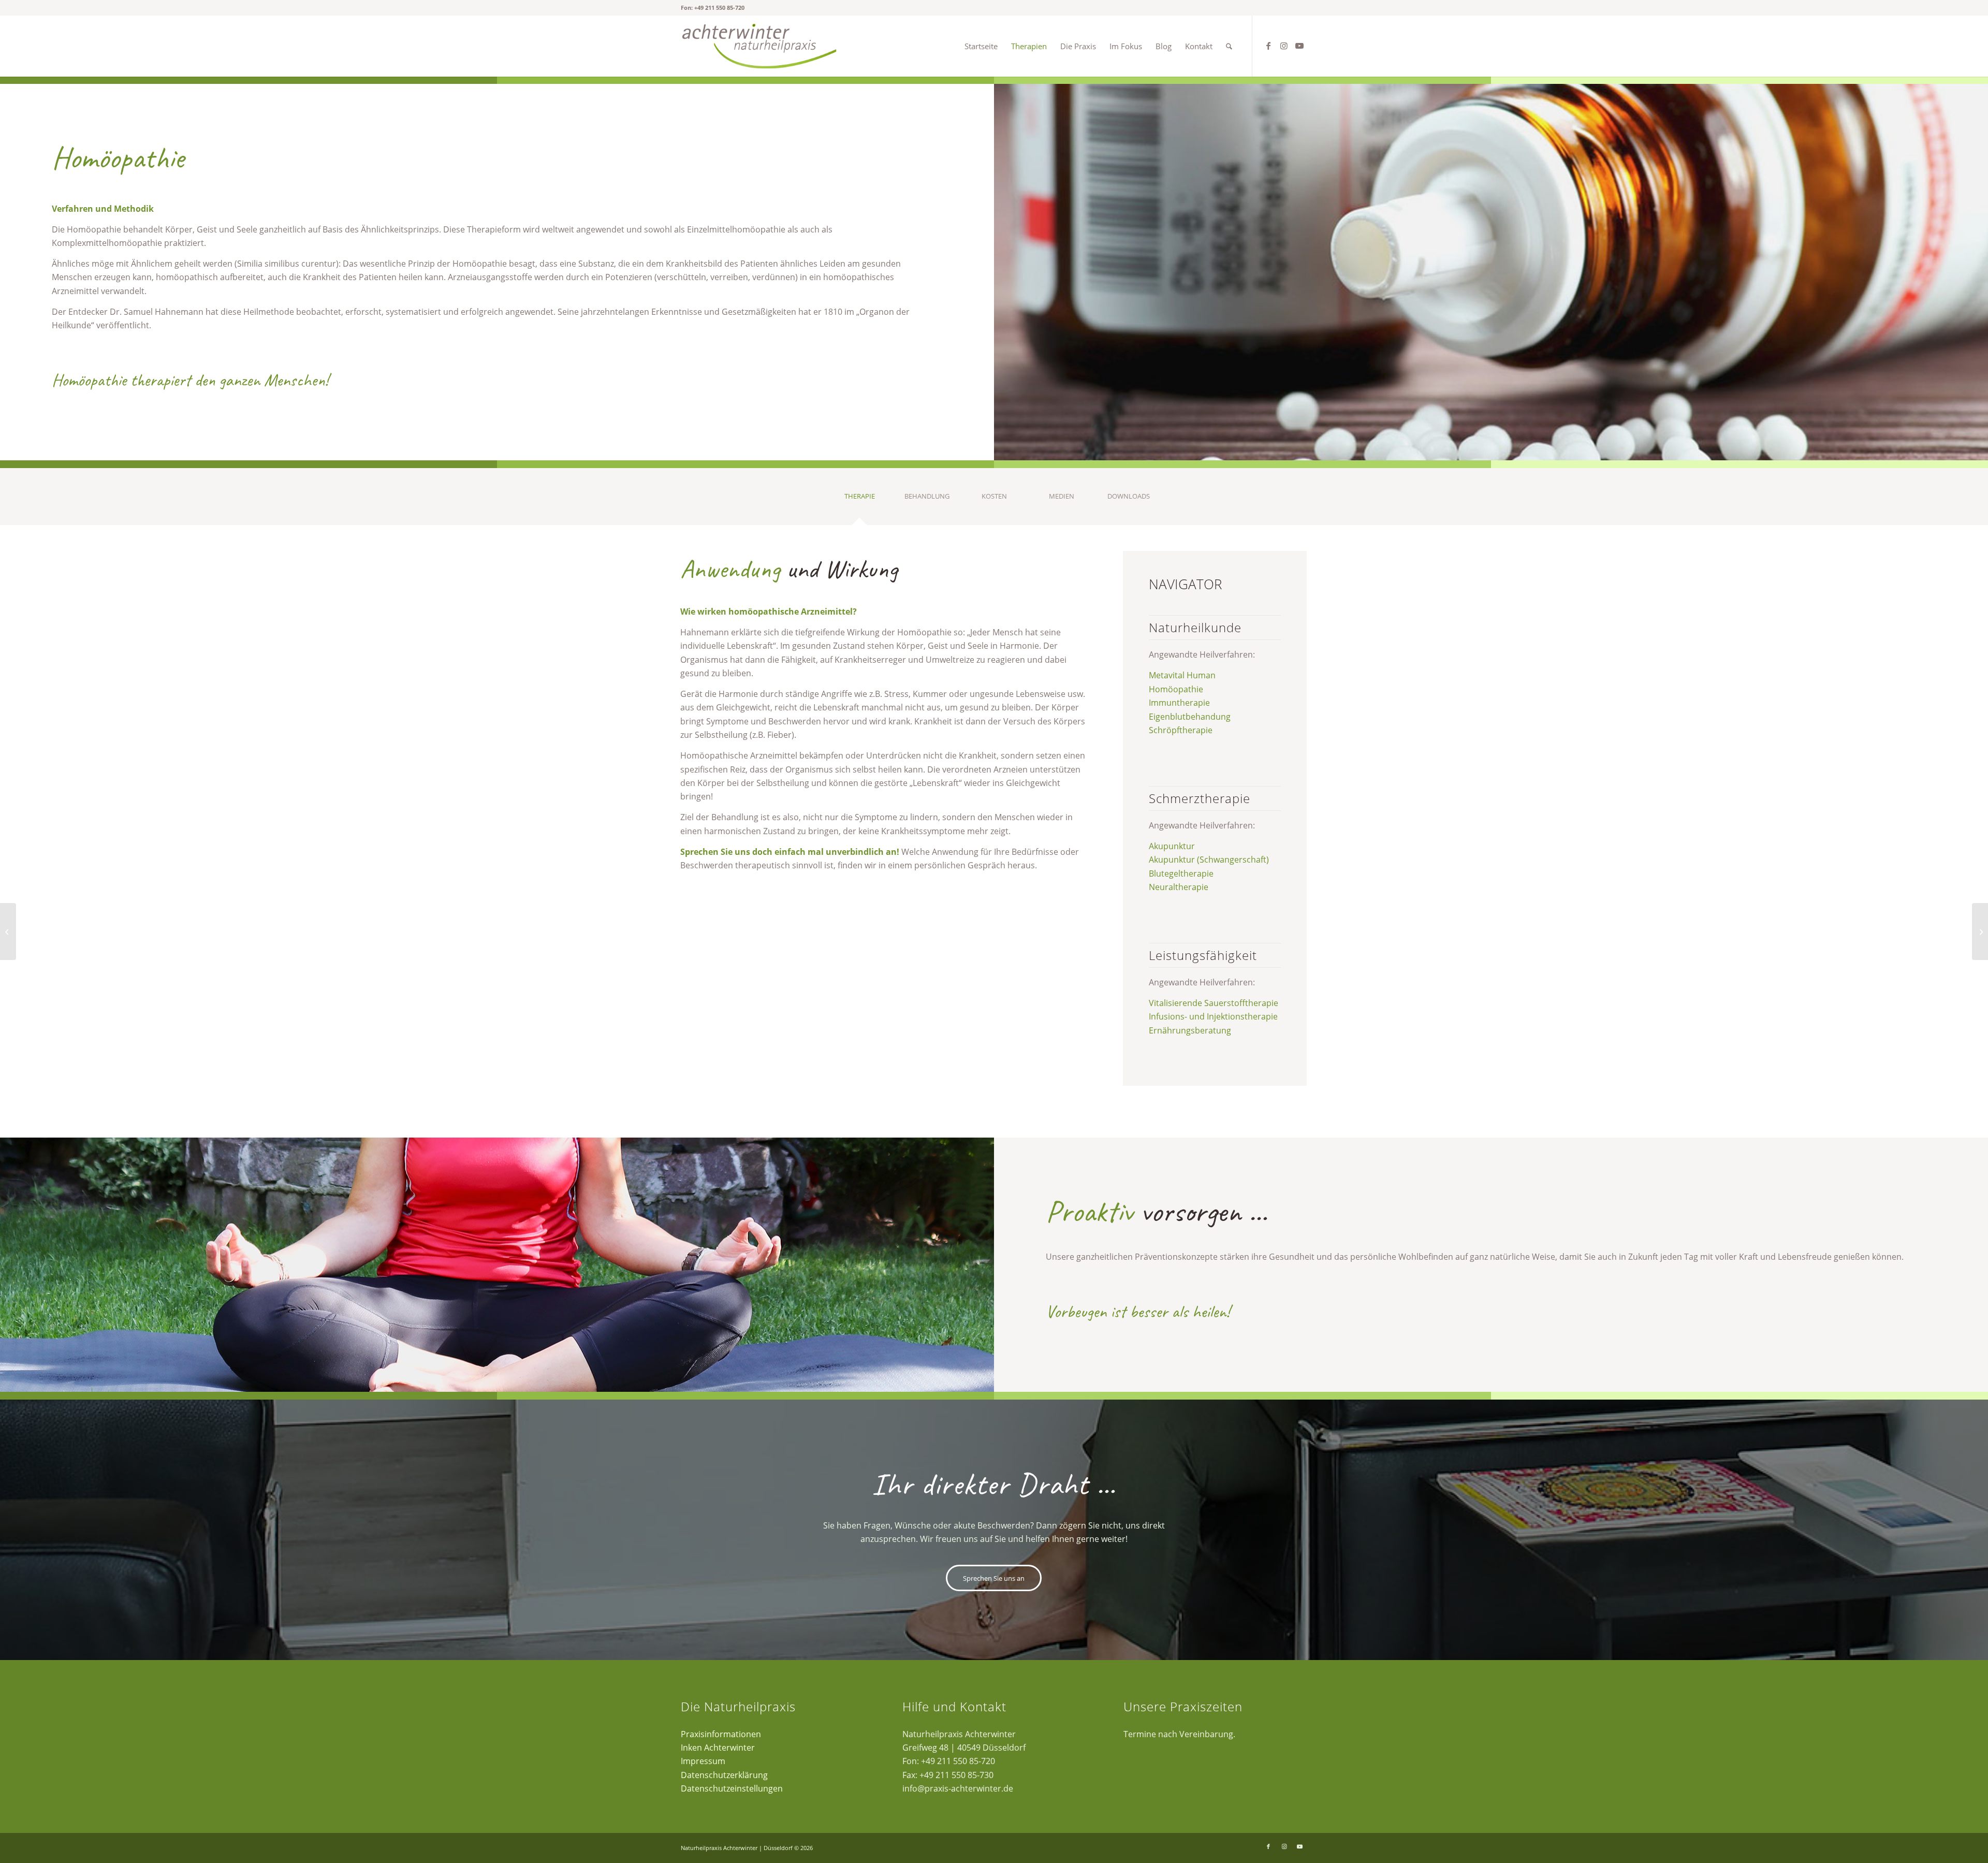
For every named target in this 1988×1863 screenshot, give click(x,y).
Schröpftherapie (1181, 730)
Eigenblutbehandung (1190, 717)
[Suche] (1229, 46)
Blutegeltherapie (1181, 874)
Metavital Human (1182, 675)
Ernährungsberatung (1190, 1030)
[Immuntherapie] (1980, 932)
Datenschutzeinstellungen (732, 1788)
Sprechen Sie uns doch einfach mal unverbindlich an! (790, 852)
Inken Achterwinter (718, 1748)
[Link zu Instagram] (1284, 46)
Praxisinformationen (721, 1734)
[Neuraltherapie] (8, 932)
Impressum (703, 1761)
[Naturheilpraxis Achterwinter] (759, 46)
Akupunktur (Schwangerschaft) (1209, 860)
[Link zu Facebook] (1268, 46)
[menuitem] (981, 46)
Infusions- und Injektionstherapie (1213, 1016)
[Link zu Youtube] (1299, 46)
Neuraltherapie (1179, 887)
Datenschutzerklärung (724, 1775)
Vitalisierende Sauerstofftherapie (1214, 1003)
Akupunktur (1172, 846)
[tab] (859, 500)
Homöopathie (1176, 689)
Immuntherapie (1179, 703)
